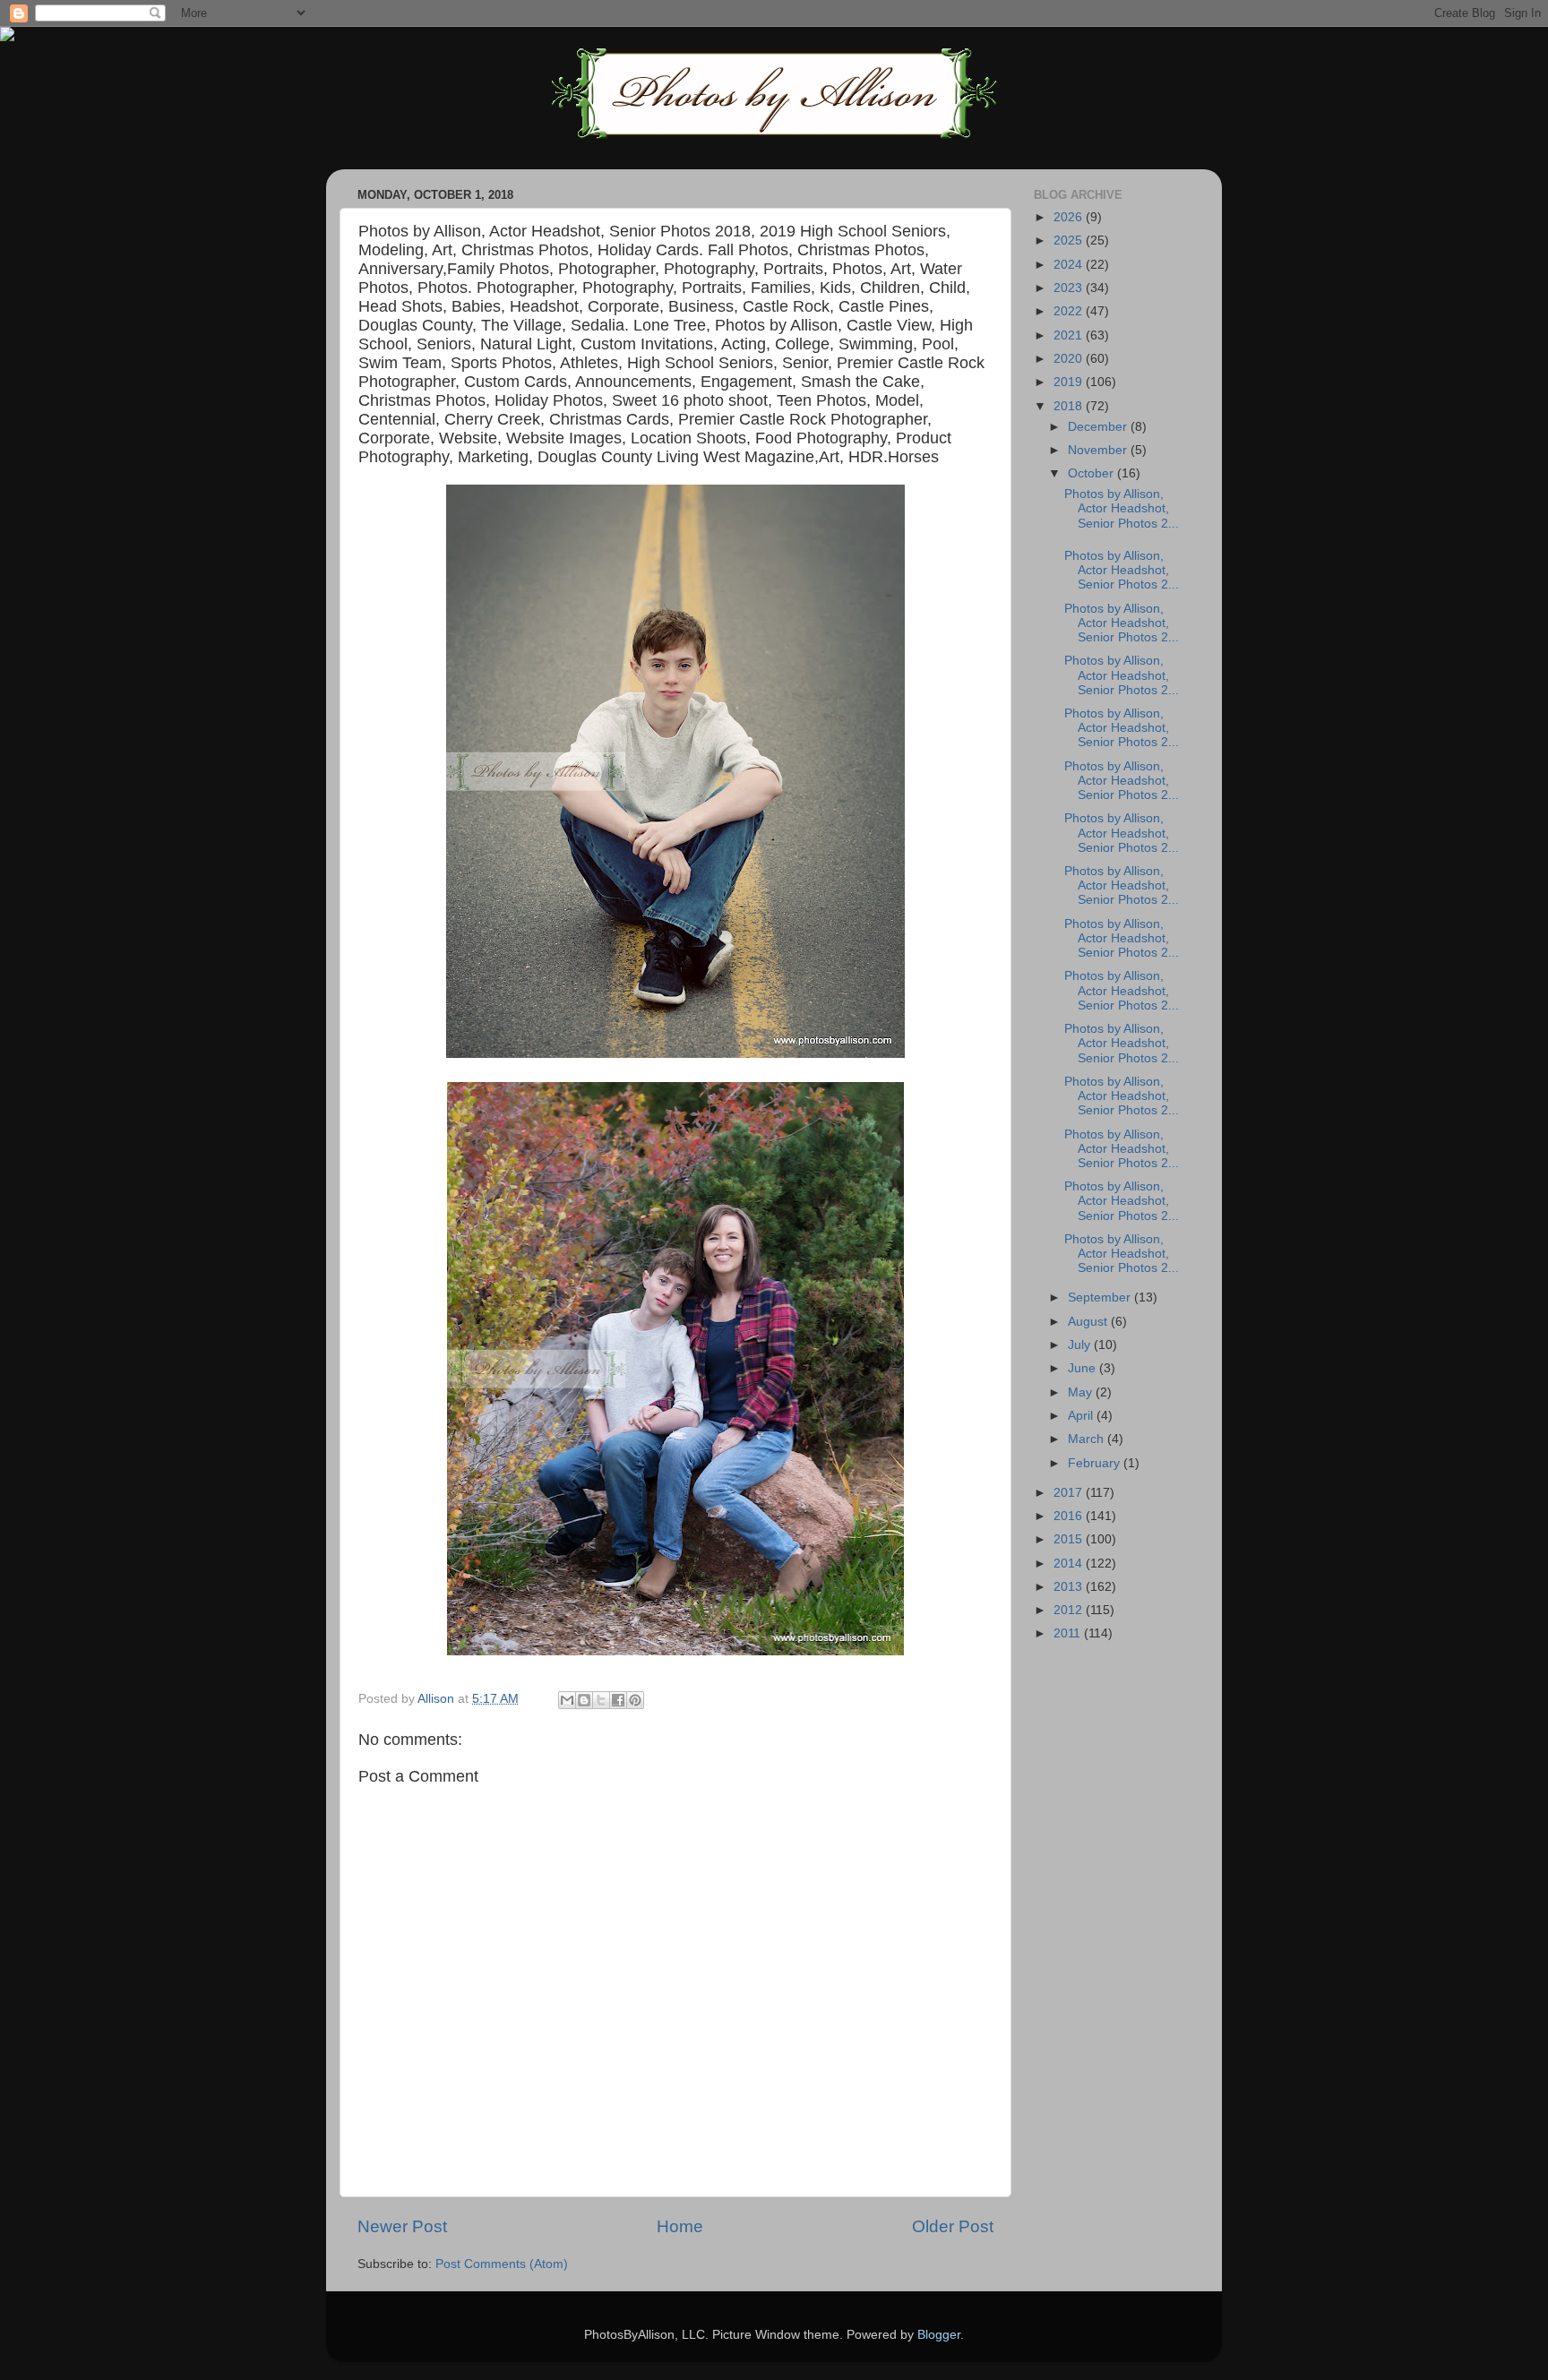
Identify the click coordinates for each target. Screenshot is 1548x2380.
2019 (1070, 382)
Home (680, 2226)
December (1099, 427)
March (1088, 1439)
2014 (1070, 1564)
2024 (1070, 265)
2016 (1070, 1516)
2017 (1070, 1493)
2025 (1070, 241)
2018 (1070, 406)
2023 (1070, 288)
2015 (1070, 1539)
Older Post (953, 2226)
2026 (1070, 217)
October (1092, 473)
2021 (1070, 335)
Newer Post (402, 2226)
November (1099, 450)
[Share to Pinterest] (635, 1700)
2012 (1070, 1610)
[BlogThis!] (584, 1700)
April (1082, 1416)
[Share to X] (601, 1700)
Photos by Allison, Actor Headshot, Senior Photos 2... (1122, 508)
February (1096, 1463)
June (1084, 1368)
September (1101, 1297)
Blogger (939, 2335)
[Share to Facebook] (618, 1700)
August (1089, 1322)
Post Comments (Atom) (502, 2264)
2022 (1070, 311)
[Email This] (567, 1700)
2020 (1070, 359)
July (1081, 1345)
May (1082, 1392)
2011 (1069, 1633)
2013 (1070, 1587)
